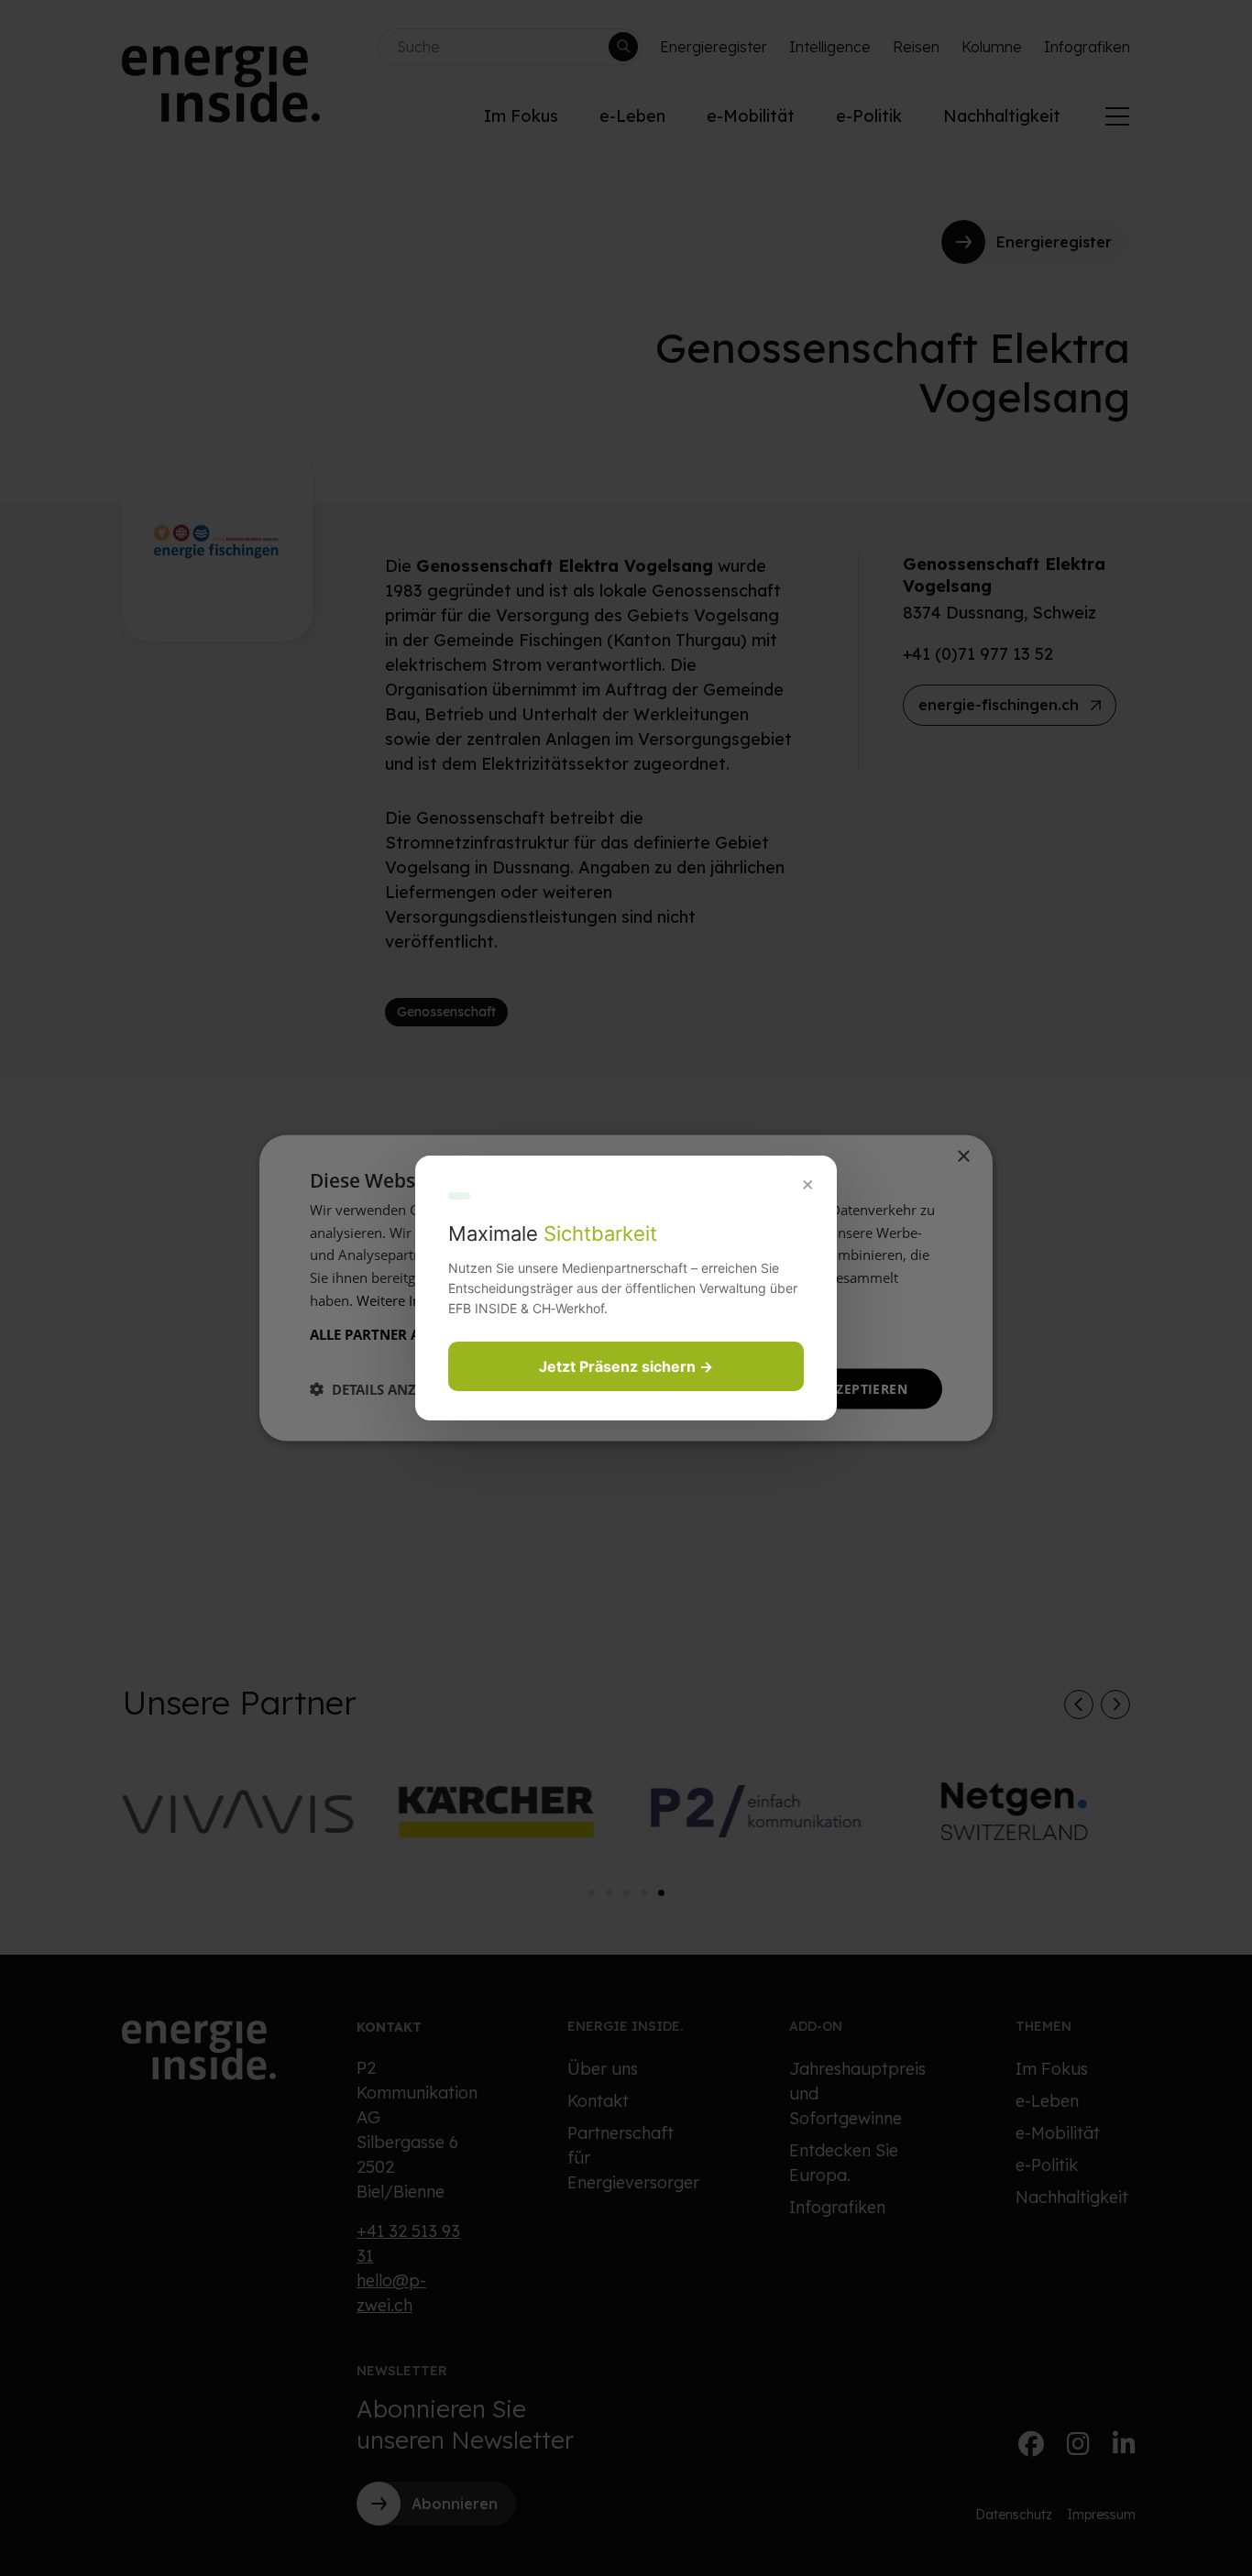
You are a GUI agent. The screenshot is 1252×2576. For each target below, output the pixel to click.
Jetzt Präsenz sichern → (626, 1366)
